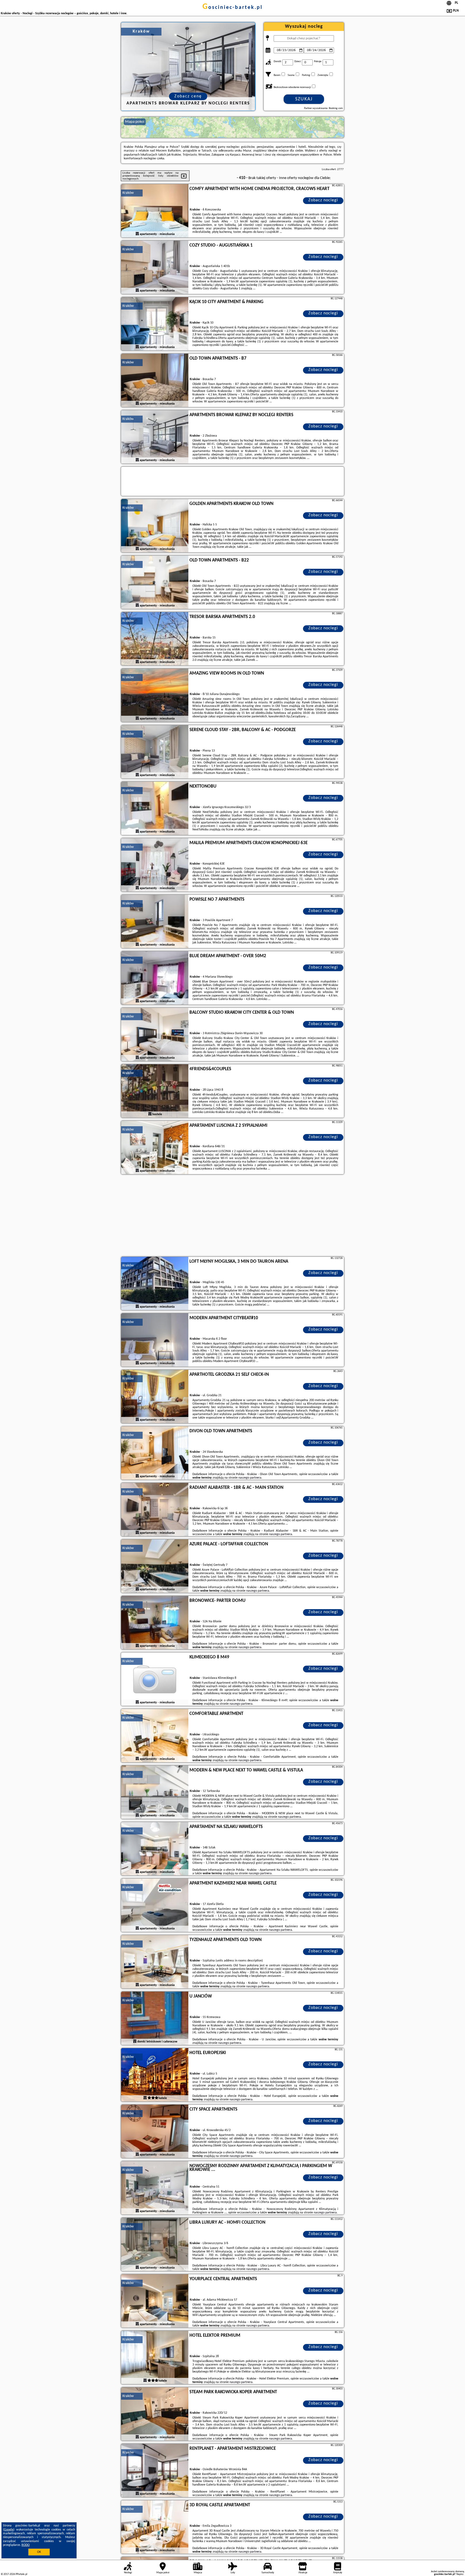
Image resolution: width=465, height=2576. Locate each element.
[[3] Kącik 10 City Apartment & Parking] (155, 324)
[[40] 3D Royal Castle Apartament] (155, 2527)
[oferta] (137, 234)
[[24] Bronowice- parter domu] (155, 1623)
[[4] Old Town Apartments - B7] (155, 381)
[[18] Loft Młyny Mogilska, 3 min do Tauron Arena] (155, 1284)
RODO (26, 2545)
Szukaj (304, 99)
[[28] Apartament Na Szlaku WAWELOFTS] (155, 1849)
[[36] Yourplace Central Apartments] (155, 2301)
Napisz (460, 2574)
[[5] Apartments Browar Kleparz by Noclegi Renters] (155, 437)
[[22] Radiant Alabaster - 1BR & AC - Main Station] (155, 1510)
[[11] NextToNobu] (155, 809)
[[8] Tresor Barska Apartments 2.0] (155, 639)
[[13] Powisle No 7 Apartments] (155, 922)
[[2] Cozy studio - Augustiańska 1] (155, 268)
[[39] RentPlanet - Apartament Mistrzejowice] (155, 2471)
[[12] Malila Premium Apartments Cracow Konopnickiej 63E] (155, 865)
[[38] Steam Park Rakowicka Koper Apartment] (155, 2414)
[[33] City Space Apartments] (155, 2132)
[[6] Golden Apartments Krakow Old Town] (155, 526)
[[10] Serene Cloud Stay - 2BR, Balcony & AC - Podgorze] (155, 752)
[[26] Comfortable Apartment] (155, 1736)
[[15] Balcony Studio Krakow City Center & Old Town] (155, 1035)
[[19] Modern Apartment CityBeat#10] (155, 1340)
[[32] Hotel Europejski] (155, 2075)
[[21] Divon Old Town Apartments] (155, 1453)
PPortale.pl (21, 2574)
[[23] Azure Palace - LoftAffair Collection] (155, 1566)
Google (9, 2530)
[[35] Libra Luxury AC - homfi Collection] (155, 2245)
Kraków (128, 193)
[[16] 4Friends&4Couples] (155, 1091)
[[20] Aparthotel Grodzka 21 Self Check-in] (155, 1397)
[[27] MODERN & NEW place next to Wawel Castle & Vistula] (155, 1792)
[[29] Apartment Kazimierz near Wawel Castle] (155, 1905)
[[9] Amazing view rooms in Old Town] (155, 696)
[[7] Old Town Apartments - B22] (155, 582)
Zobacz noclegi (323, 200)
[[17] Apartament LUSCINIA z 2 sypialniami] (155, 1148)
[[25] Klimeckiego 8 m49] (155, 1679)
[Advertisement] (232, 1216)
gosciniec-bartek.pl (232, 8)
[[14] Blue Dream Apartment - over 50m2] (155, 978)
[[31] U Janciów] (155, 2019)
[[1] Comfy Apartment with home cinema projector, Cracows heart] (155, 211)
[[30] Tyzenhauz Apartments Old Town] (155, 1962)
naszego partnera (250, 1478)
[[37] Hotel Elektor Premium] (155, 2358)
